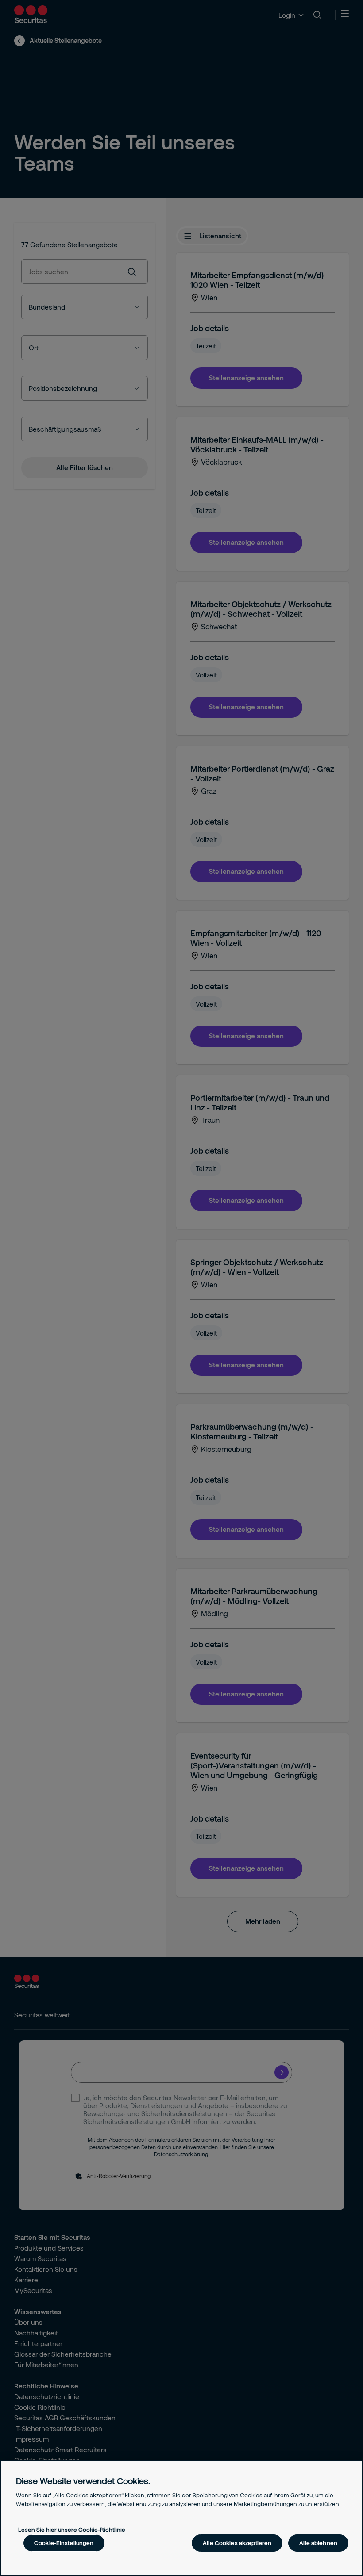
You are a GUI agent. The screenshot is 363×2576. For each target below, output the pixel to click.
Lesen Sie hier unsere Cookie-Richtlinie (72, 2530)
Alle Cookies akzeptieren (237, 2543)
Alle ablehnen (318, 2543)
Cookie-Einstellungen (64, 2543)
